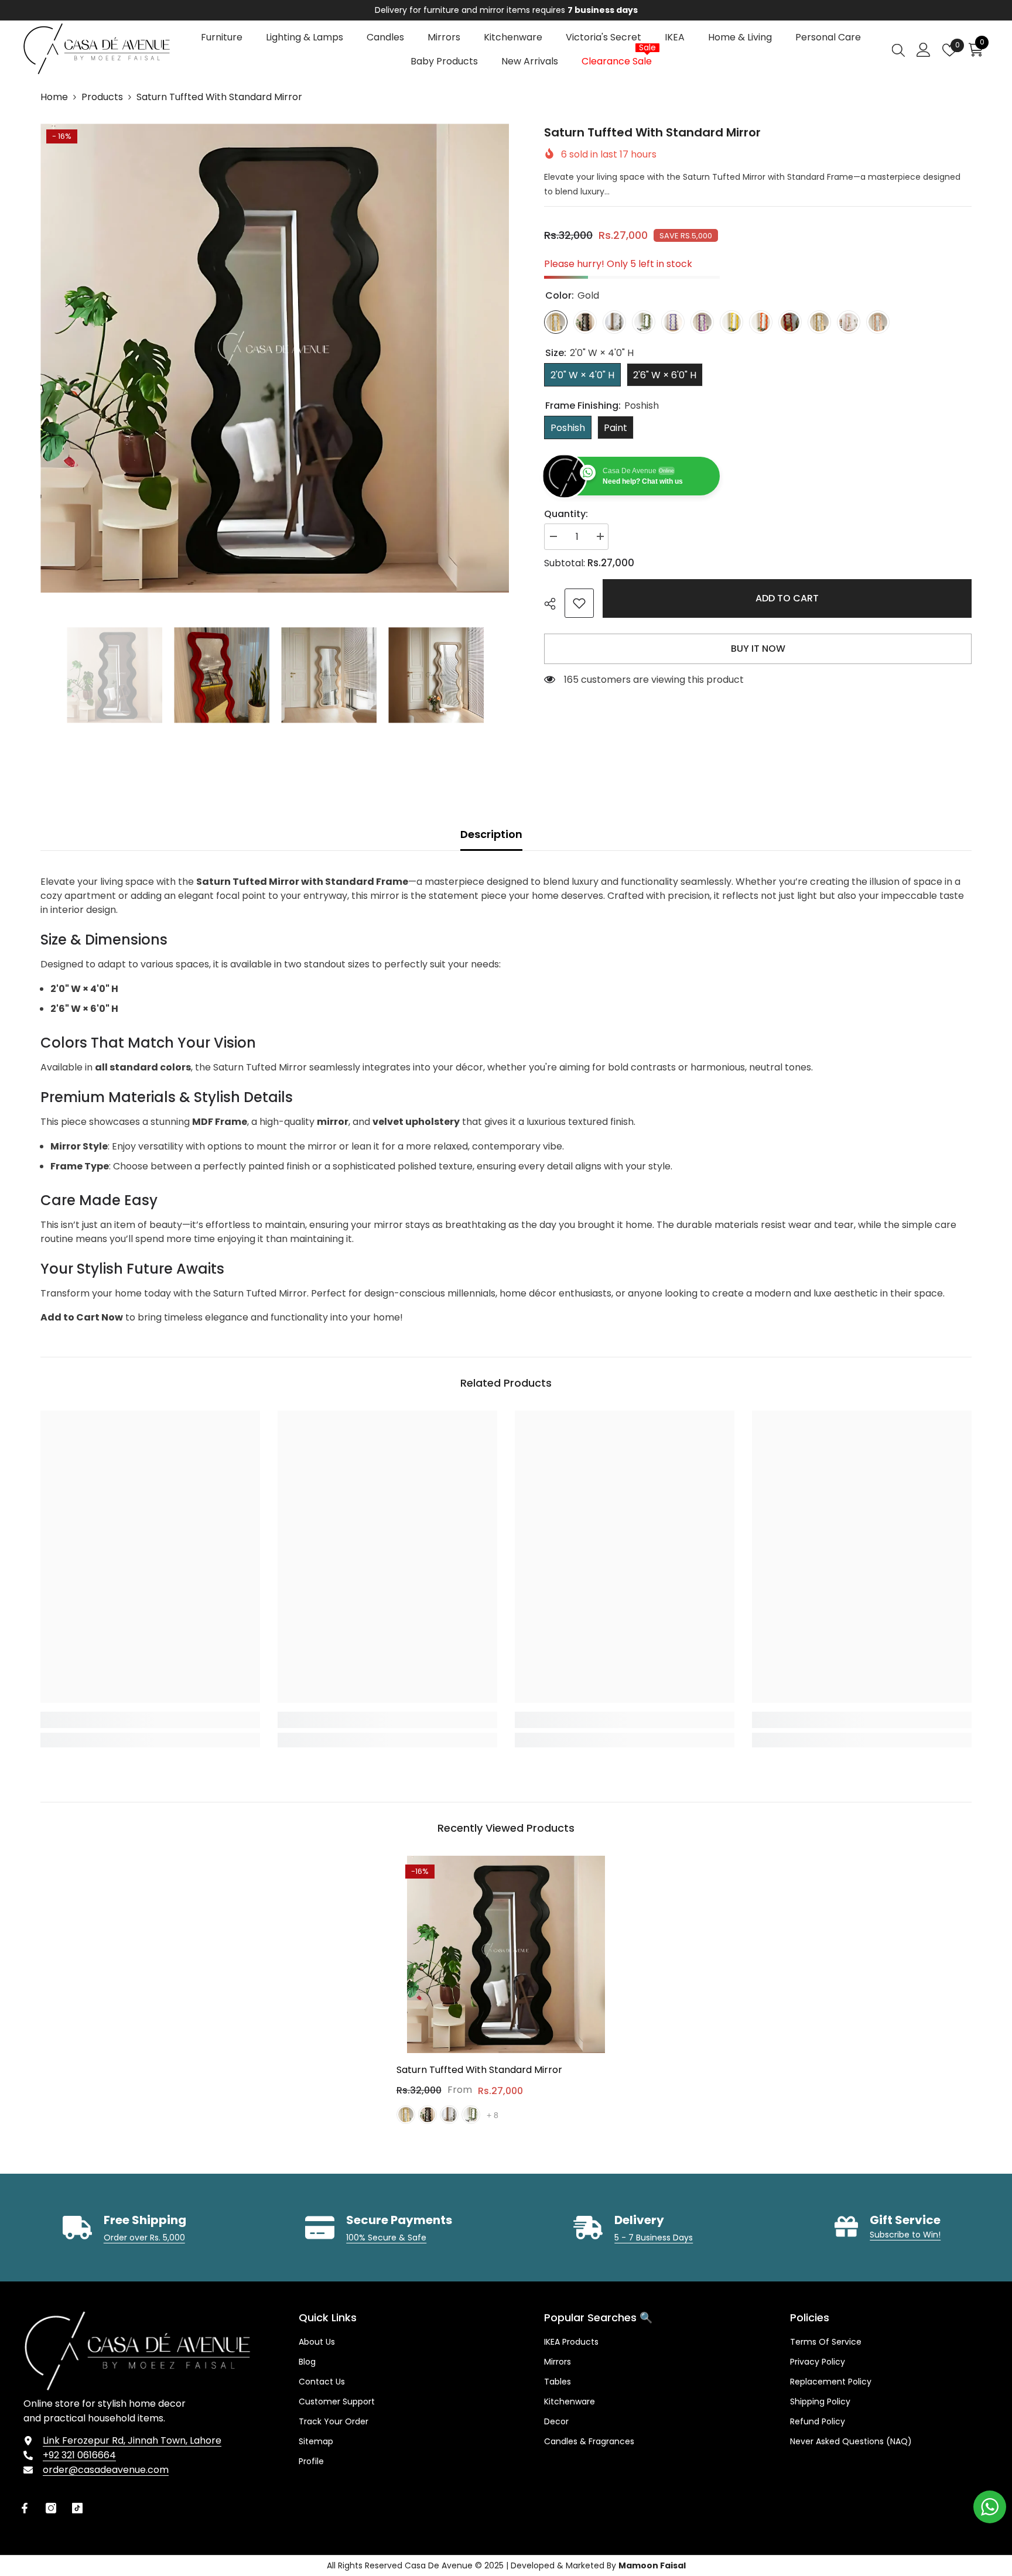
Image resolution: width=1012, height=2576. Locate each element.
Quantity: (566, 514)
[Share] (554, 604)
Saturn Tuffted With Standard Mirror (479, 2070)
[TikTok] (77, 2508)
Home (54, 97)
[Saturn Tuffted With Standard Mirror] (506, 1955)
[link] (579, 603)
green (471, 2115)
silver (449, 2115)
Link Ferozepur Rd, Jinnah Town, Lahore (132, 2440)
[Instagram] (51, 2508)
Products (102, 97)
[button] (44, 675)
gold (406, 2115)
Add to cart (787, 598)
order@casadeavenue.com (106, 2470)
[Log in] (924, 50)
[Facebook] (25, 2508)
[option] (275, 358)
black (428, 2115)
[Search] (898, 50)
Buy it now (758, 649)
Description (491, 834)
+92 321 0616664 (79, 2455)
